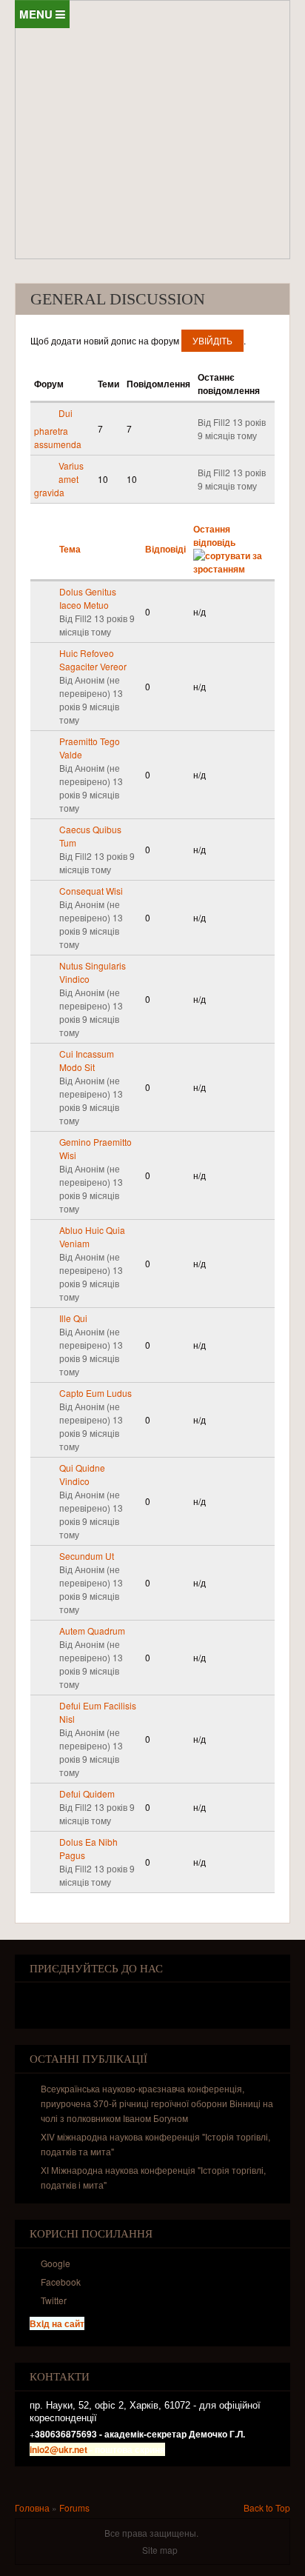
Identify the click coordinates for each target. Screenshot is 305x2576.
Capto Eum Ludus (95, 1393)
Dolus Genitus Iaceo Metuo (88, 598)
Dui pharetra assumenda (58, 428)
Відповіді (165, 549)
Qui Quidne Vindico (82, 1474)
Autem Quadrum (92, 1631)
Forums (74, 2507)
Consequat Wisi (91, 891)
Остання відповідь (214, 535)
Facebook (40, 2000)
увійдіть (212, 340)
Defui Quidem (87, 1793)
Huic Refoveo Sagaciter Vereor (93, 660)
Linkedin (106, 2000)
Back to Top (267, 2507)
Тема (70, 549)
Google (84, 2000)
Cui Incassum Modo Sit (87, 1060)
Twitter (62, 2000)
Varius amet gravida (59, 479)
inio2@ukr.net (58, 2449)
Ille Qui (73, 1318)
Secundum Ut (87, 1556)
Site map (160, 2550)
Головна (32, 2507)
